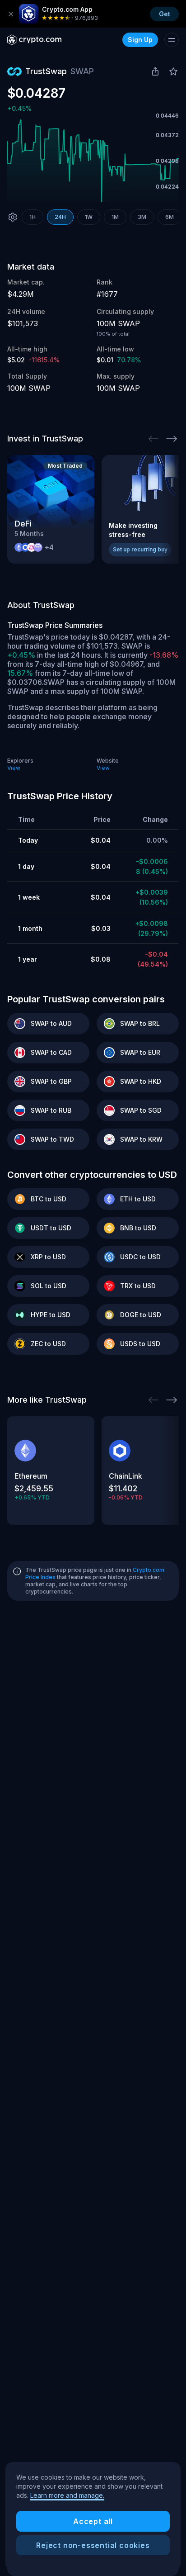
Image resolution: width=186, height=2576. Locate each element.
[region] (93, 2516)
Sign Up (140, 40)
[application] (93, 161)
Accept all (93, 2521)
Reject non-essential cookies (93, 2545)
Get (165, 14)
